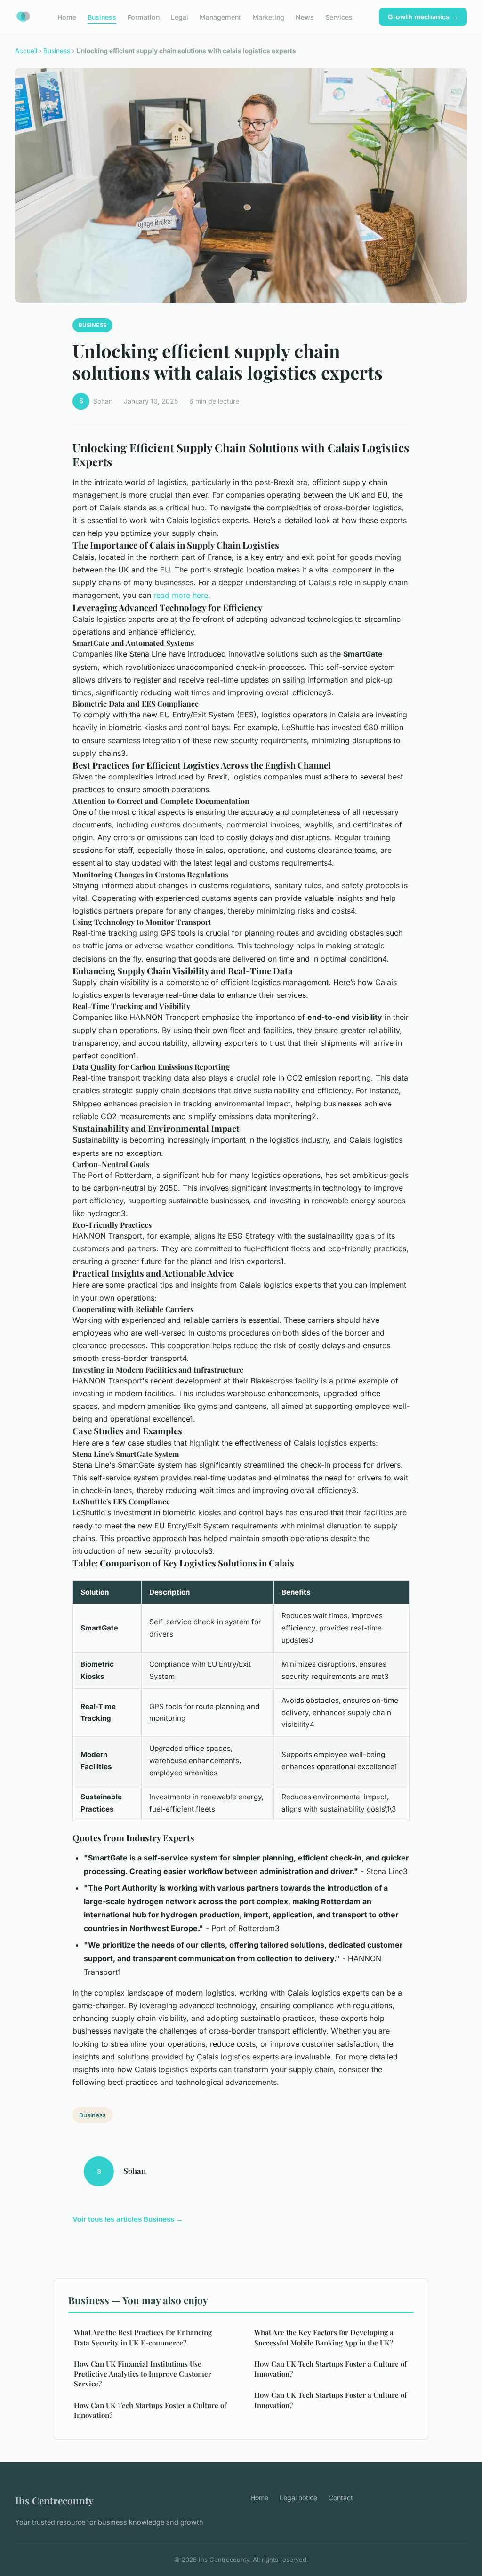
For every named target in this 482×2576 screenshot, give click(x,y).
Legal (180, 17)
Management (220, 17)
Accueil (26, 51)
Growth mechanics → (423, 17)
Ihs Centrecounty (54, 2500)
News (305, 17)
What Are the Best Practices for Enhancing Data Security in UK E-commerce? (143, 2337)
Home (67, 17)
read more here (181, 595)
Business (102, 17)
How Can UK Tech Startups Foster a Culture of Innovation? (150, 2410)
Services (339, 17)
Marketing (268, 17)
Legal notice (298, 2498)
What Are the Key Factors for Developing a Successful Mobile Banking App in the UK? (324, 2337)
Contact (341, 2498)
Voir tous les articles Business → (128, 2219)
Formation (144, 17)
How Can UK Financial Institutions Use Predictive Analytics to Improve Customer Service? (143, 2374)
